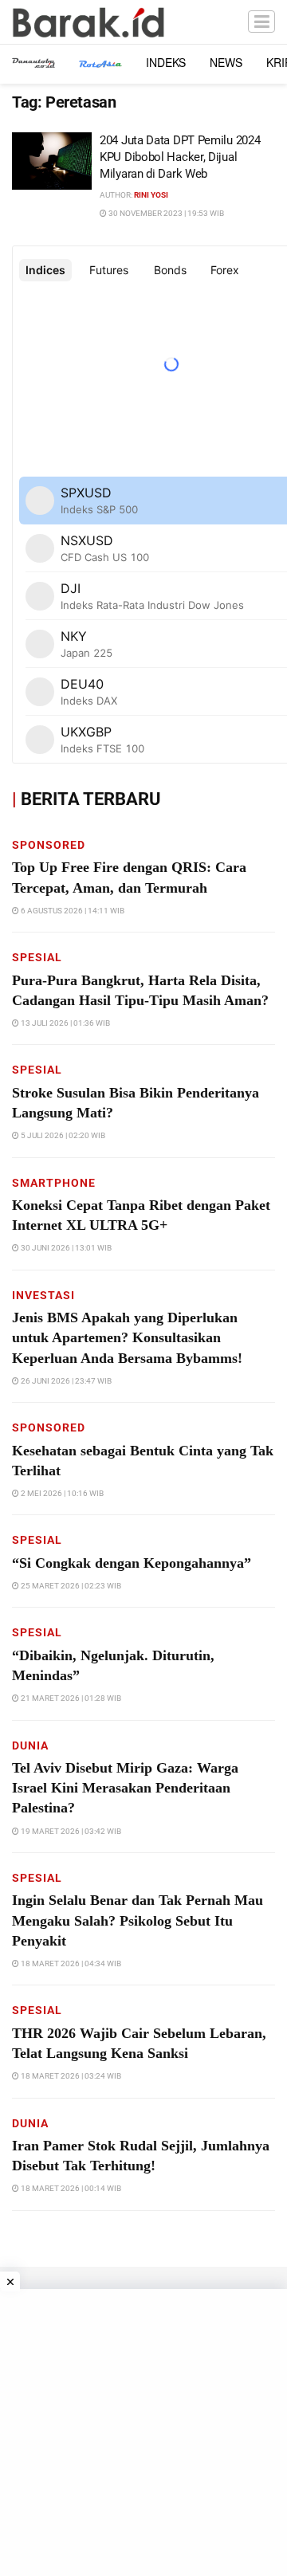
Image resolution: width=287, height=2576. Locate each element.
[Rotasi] (100, 62)
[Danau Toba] (33, 62)
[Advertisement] (143, 2433)
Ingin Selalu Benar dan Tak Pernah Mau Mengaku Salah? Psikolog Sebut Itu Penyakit (138, 1920)
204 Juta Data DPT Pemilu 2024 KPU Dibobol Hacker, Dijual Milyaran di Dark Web (180, 157)
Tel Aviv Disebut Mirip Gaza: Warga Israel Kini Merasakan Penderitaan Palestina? (125, 1788)
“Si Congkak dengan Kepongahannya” (132, 1563)
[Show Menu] (261, 22)
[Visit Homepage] (88, 22)
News (226, 62)
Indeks (166, 62)
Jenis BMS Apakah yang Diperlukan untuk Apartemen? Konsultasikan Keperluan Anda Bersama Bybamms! (127, 1337)
